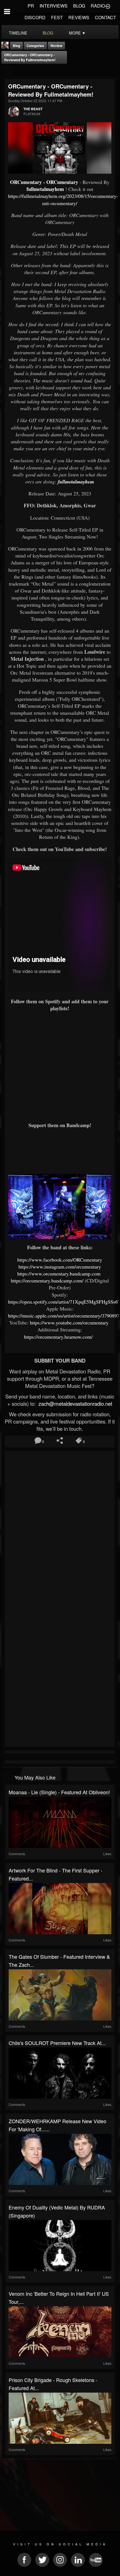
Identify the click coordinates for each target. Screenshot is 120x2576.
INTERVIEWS (54, 6)
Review (56, 46)
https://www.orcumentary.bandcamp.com (60, 1274)
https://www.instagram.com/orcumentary (60, 1267)
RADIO (98, 6)
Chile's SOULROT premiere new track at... (57, 2043)
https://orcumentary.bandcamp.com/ (47, 1280)
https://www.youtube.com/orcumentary (70, 1323)
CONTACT (105, 17)
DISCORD (35, 17)
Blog (16, 46)
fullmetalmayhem (45, 189)
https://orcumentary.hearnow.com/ (58, 1337)
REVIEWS (79, 17)
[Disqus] (60, 1527)
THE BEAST (33, 109)
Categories (35, 46)
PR (31, 6)
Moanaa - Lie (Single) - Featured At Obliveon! (59, 1792)
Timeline (18, 33)
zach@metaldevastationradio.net (75, 1403)
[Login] (108, 6)
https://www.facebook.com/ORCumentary (60, 1260)
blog (48, 33)
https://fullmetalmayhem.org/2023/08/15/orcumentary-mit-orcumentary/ (63, 199)
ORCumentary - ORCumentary (44, 182)
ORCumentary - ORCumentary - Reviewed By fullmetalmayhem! (30, 57)
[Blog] (7, 71)
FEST (57, 17)
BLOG (79, 6)
